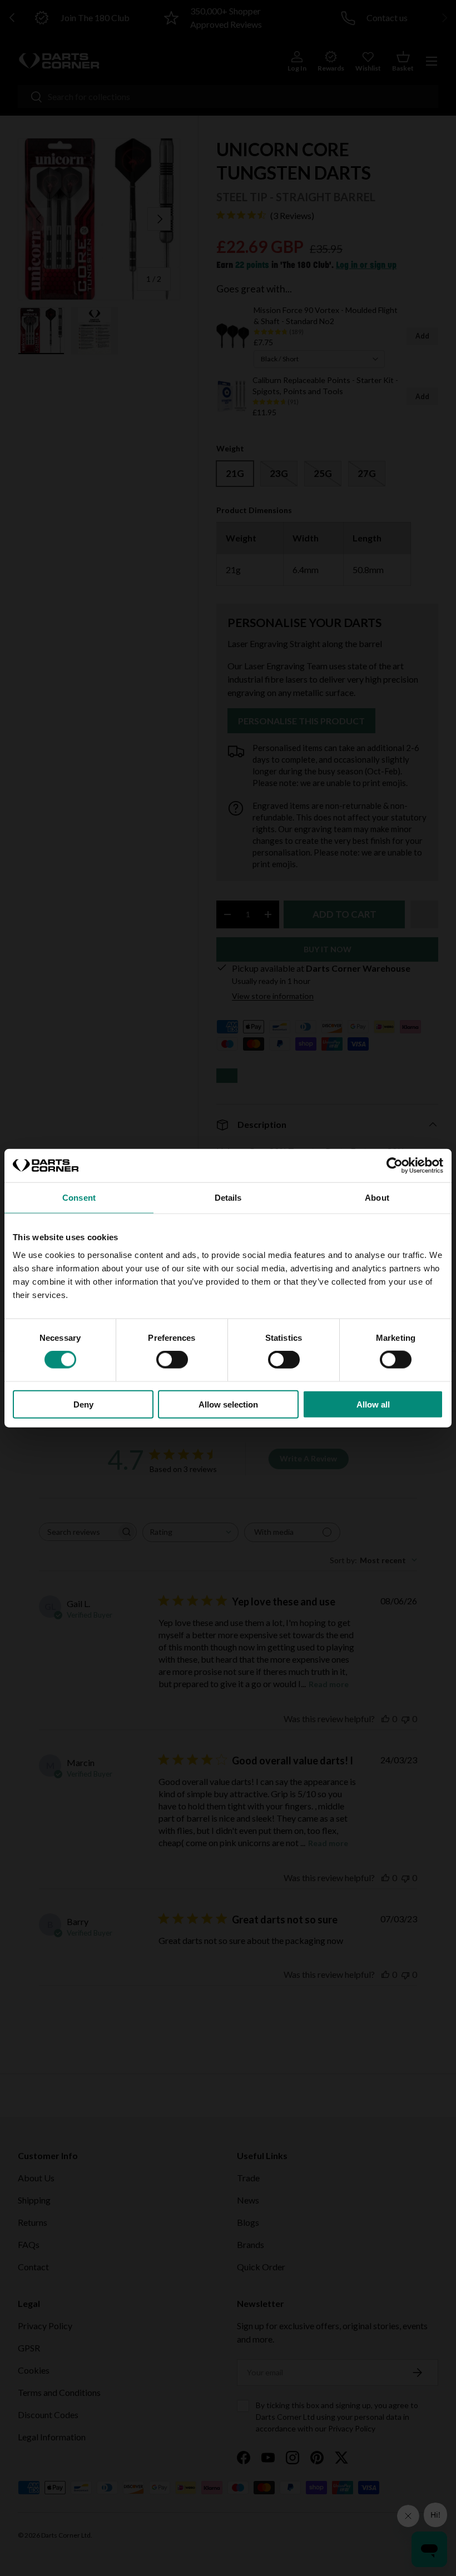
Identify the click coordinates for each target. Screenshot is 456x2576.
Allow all (373, 1404)
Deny (83, 1404)
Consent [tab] (79, 1198)
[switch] (172, 1360)
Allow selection (228, 1404)
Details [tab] (228, 1198)
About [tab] (377, 1198)
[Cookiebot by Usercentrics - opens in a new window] (395, 1166)
